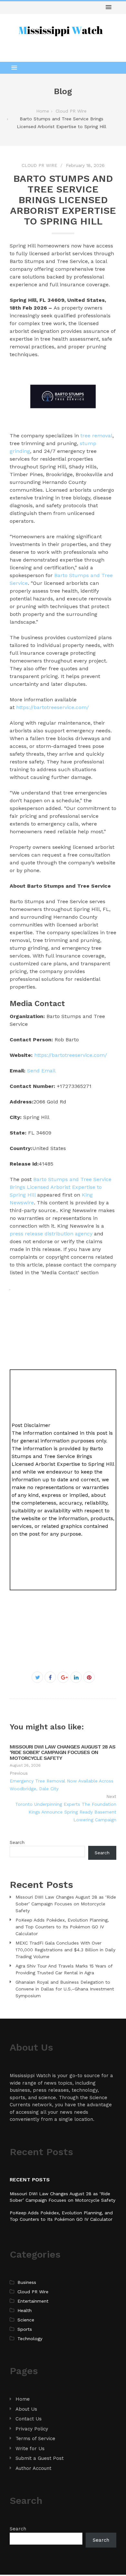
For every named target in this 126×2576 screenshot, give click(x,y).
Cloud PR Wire (39, 165)
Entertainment (33, 2301)
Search (17, 1842)
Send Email (41, 1071)
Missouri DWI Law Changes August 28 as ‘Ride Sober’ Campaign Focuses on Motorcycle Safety (63, 1752)
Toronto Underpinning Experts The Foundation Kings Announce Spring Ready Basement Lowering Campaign (66, 1812)
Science (26, 2320)
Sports (25, 2329)
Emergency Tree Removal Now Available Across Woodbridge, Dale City (62, 1785)
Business (27, 2282)
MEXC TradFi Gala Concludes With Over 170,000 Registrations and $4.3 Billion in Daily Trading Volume (65, 1950)
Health (25, 2310)
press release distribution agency (51, 1234)
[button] (109, 7)
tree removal (96, 436)
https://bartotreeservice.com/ (52, 707)
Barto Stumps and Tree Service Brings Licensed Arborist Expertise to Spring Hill (61, 1187)
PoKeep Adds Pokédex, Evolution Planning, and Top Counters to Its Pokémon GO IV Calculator (62, 1927)
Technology (30, 2339)
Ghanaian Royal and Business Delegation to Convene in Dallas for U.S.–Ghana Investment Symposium (65, 1989)
